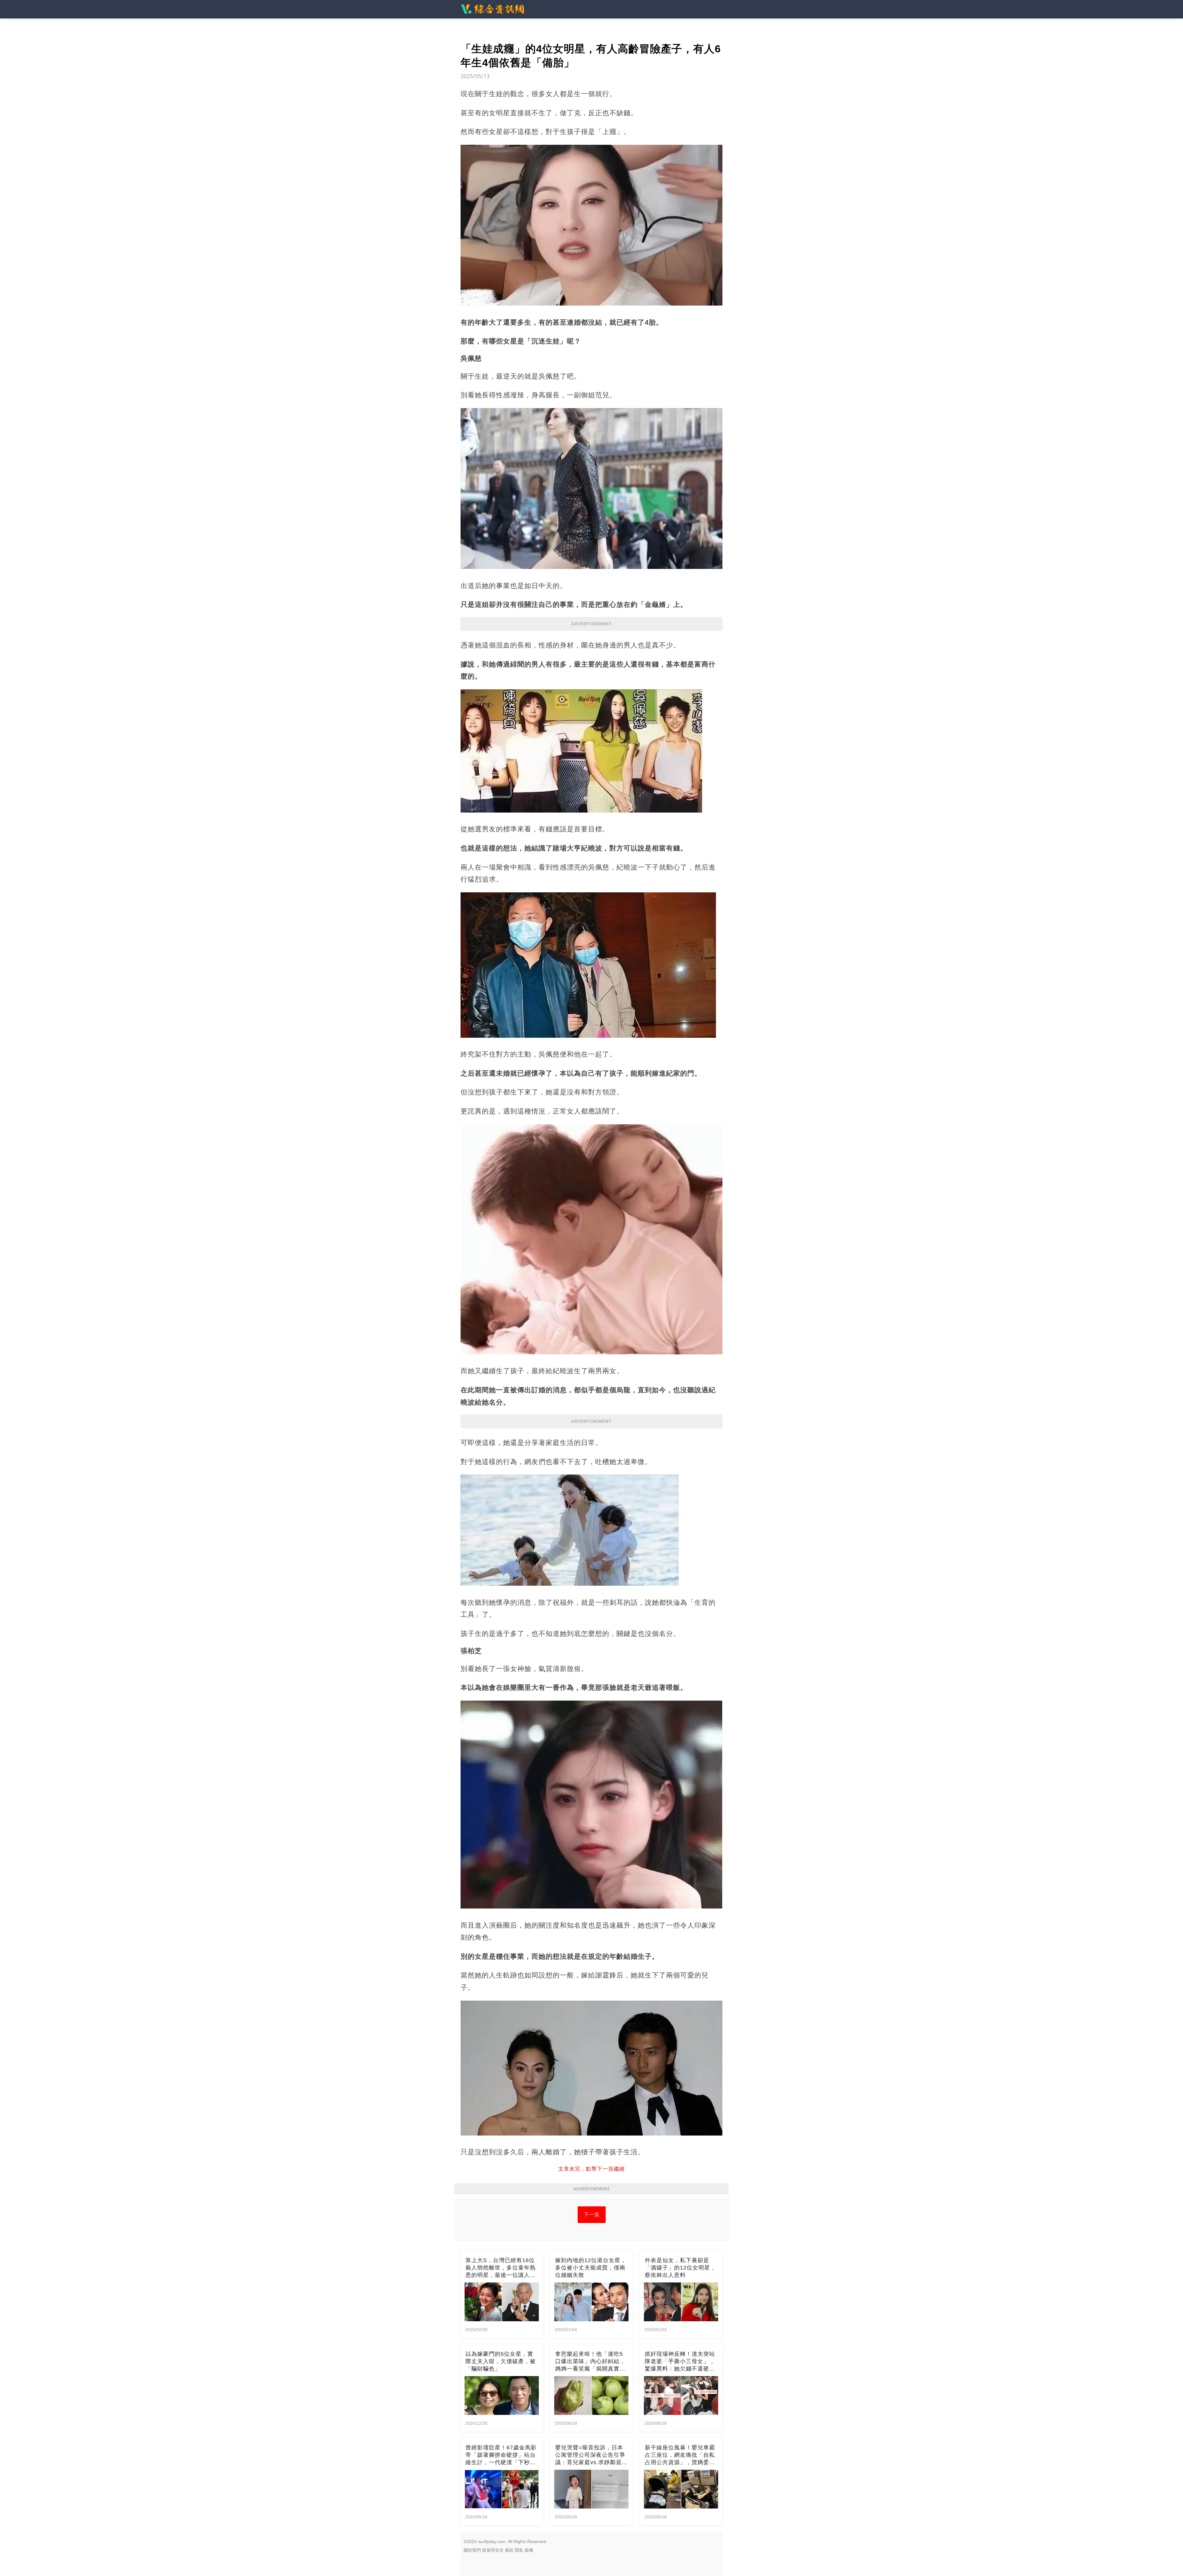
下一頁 (592, 2215)
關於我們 (472, 2550)
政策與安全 (493, 2550)
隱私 (519, 2550)
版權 (529, 2550)
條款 (509, 2550)
